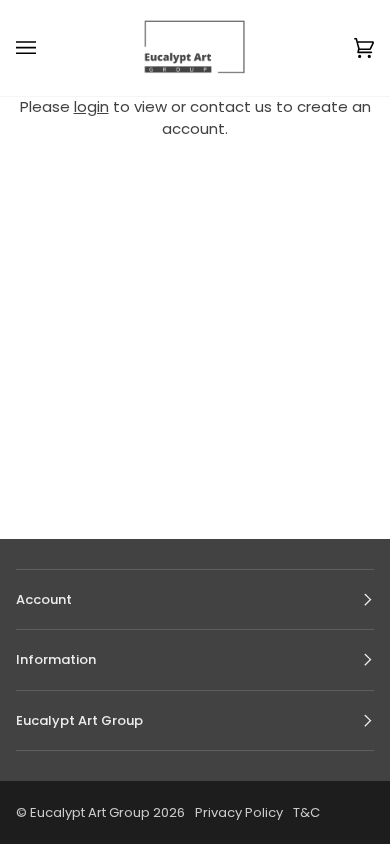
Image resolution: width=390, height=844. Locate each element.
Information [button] (56, 659)
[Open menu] (46, 48)
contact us (231, 106)
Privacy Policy (239, 812)
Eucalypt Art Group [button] (79, 720)
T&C (306, 812)
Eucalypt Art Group (90, 812)
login (91, 106)
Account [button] (44, 599)
